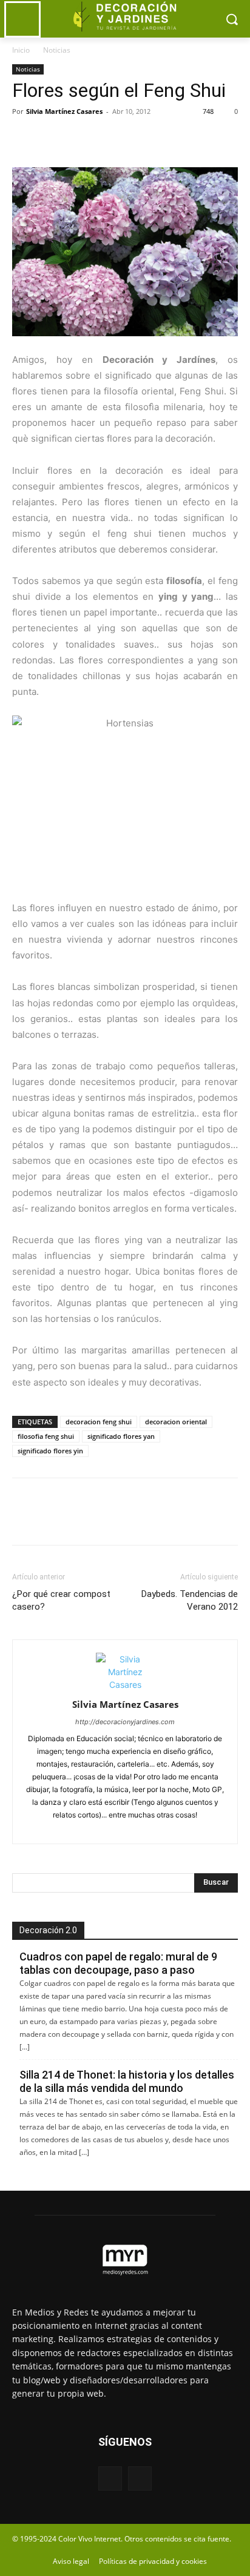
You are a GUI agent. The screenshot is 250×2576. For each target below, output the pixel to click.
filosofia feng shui (46, 1436)
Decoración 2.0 (48, 1930)
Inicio (21, 50)
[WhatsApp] (108, 139)
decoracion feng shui (99, 1422)
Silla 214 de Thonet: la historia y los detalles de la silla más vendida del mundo (127, 2081)
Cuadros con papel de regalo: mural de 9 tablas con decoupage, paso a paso (118, 1963)
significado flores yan (121, 1436)
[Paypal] (104, 1827)
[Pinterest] (80, 139)
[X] (52, 139)
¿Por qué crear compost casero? (61, 1600)
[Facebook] (24, 139)
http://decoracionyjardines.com (125, 1722)
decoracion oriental (176, 1422)
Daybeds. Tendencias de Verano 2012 (190, 1600)
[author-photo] (125, 1685)
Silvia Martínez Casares (64, 111)
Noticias (57, 50)
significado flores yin (50, 1451)
